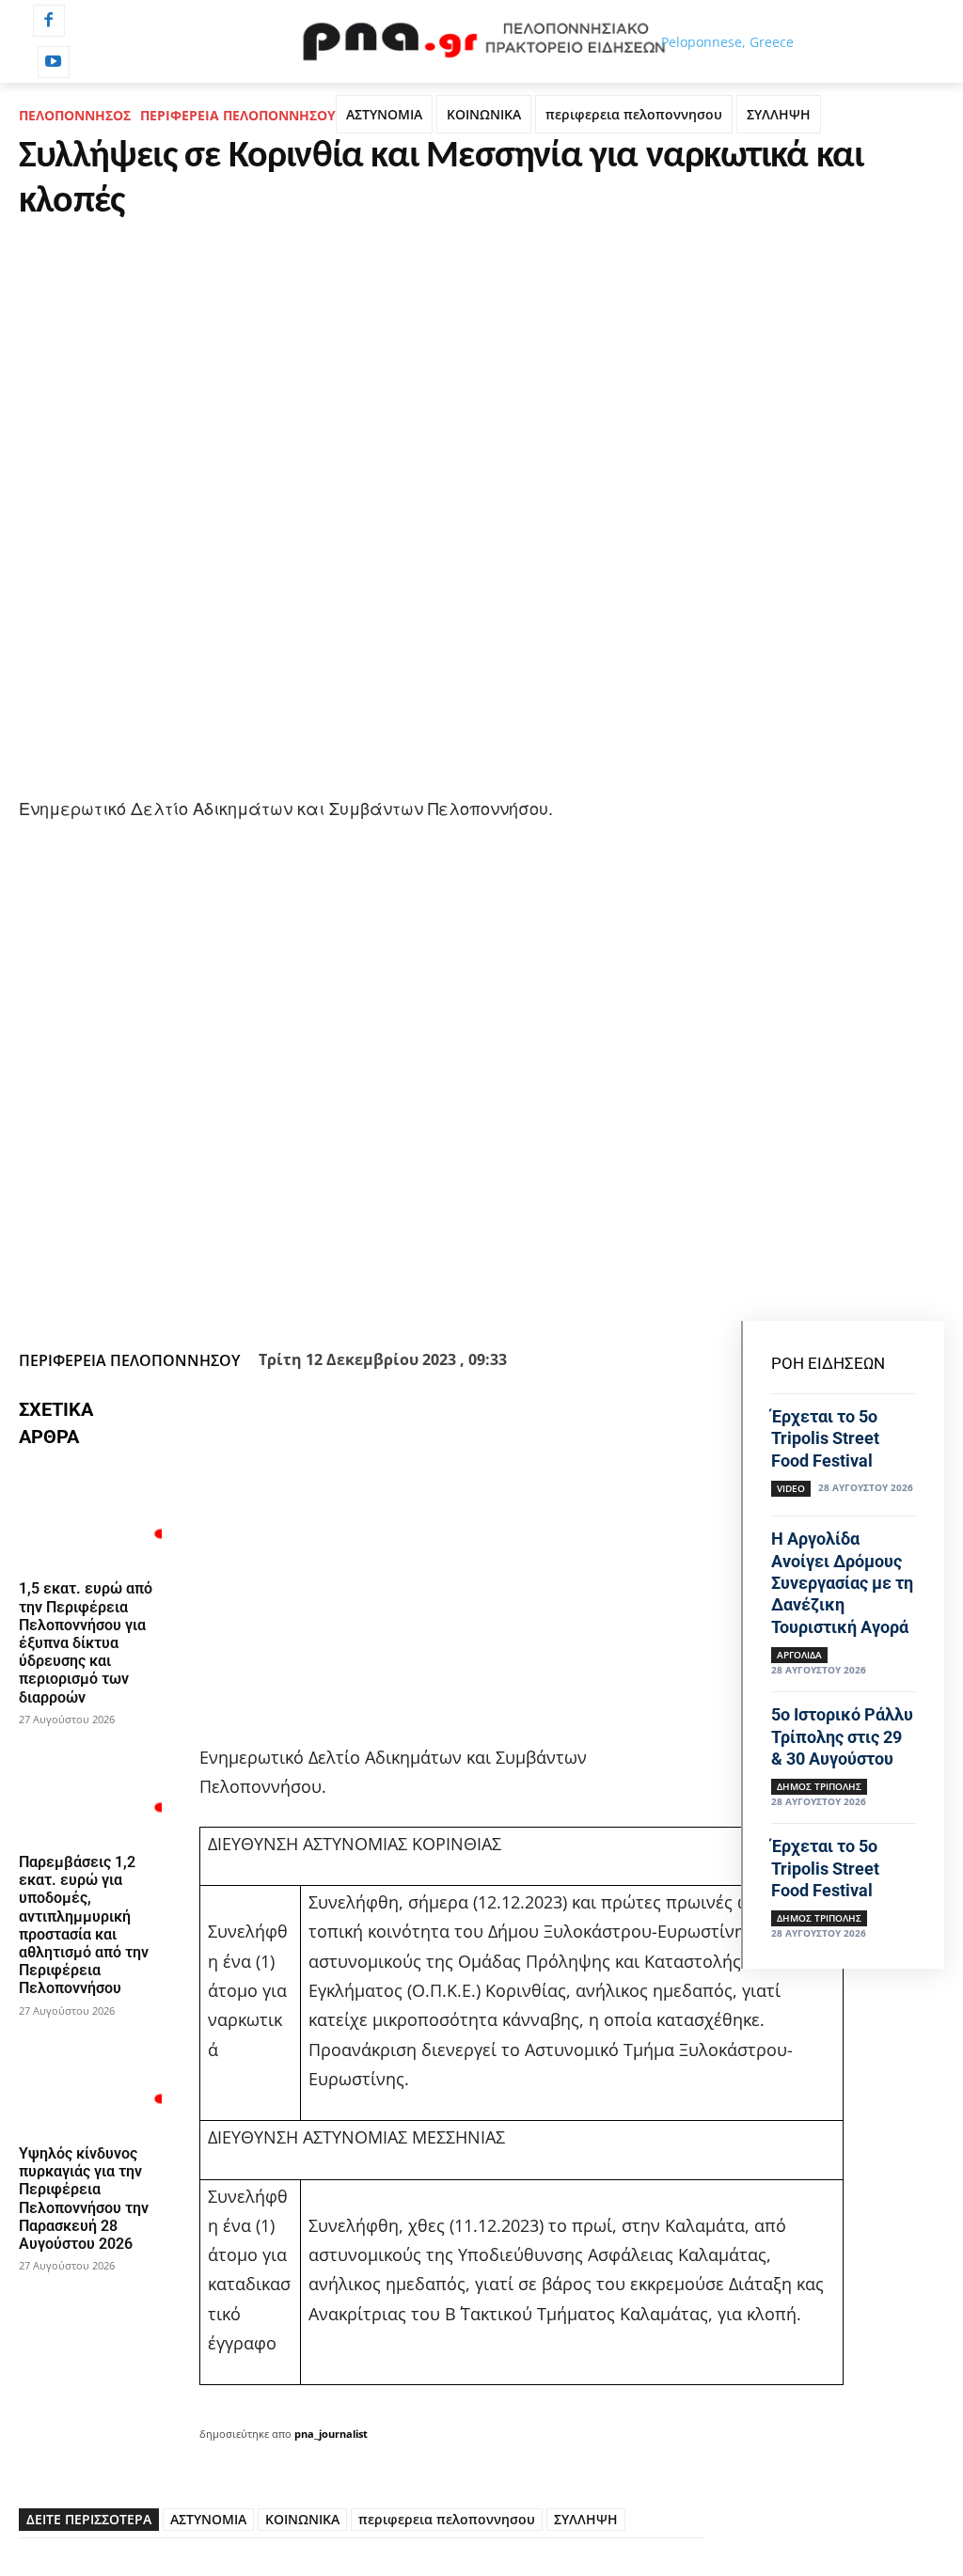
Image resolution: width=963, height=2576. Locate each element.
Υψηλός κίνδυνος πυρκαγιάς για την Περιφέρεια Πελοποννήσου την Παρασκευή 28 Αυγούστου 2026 (84, 2199)
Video (791, 1488)
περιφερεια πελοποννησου (634, 114)
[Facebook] (49, 21)
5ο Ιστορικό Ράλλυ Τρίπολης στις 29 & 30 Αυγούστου (842, 1736)
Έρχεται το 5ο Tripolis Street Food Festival (825, 1438)
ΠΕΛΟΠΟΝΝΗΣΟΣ (75, 115)
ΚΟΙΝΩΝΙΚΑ (484, 114)
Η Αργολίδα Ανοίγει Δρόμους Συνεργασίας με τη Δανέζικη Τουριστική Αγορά (842, 1583)
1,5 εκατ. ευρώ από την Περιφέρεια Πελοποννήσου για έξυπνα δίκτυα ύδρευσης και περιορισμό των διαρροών (86, 1642)
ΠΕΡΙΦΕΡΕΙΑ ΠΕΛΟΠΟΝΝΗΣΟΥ (238, 115)
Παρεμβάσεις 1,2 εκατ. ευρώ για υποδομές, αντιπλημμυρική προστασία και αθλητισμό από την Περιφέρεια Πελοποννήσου (84, 1925)
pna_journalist (331, 2434)
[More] (606, 1296)
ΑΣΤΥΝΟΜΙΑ (384, 114)
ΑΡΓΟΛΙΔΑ (799, 1655)
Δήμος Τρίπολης (819, 1786)
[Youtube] (54, 62)
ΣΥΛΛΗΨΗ (779, 114)
